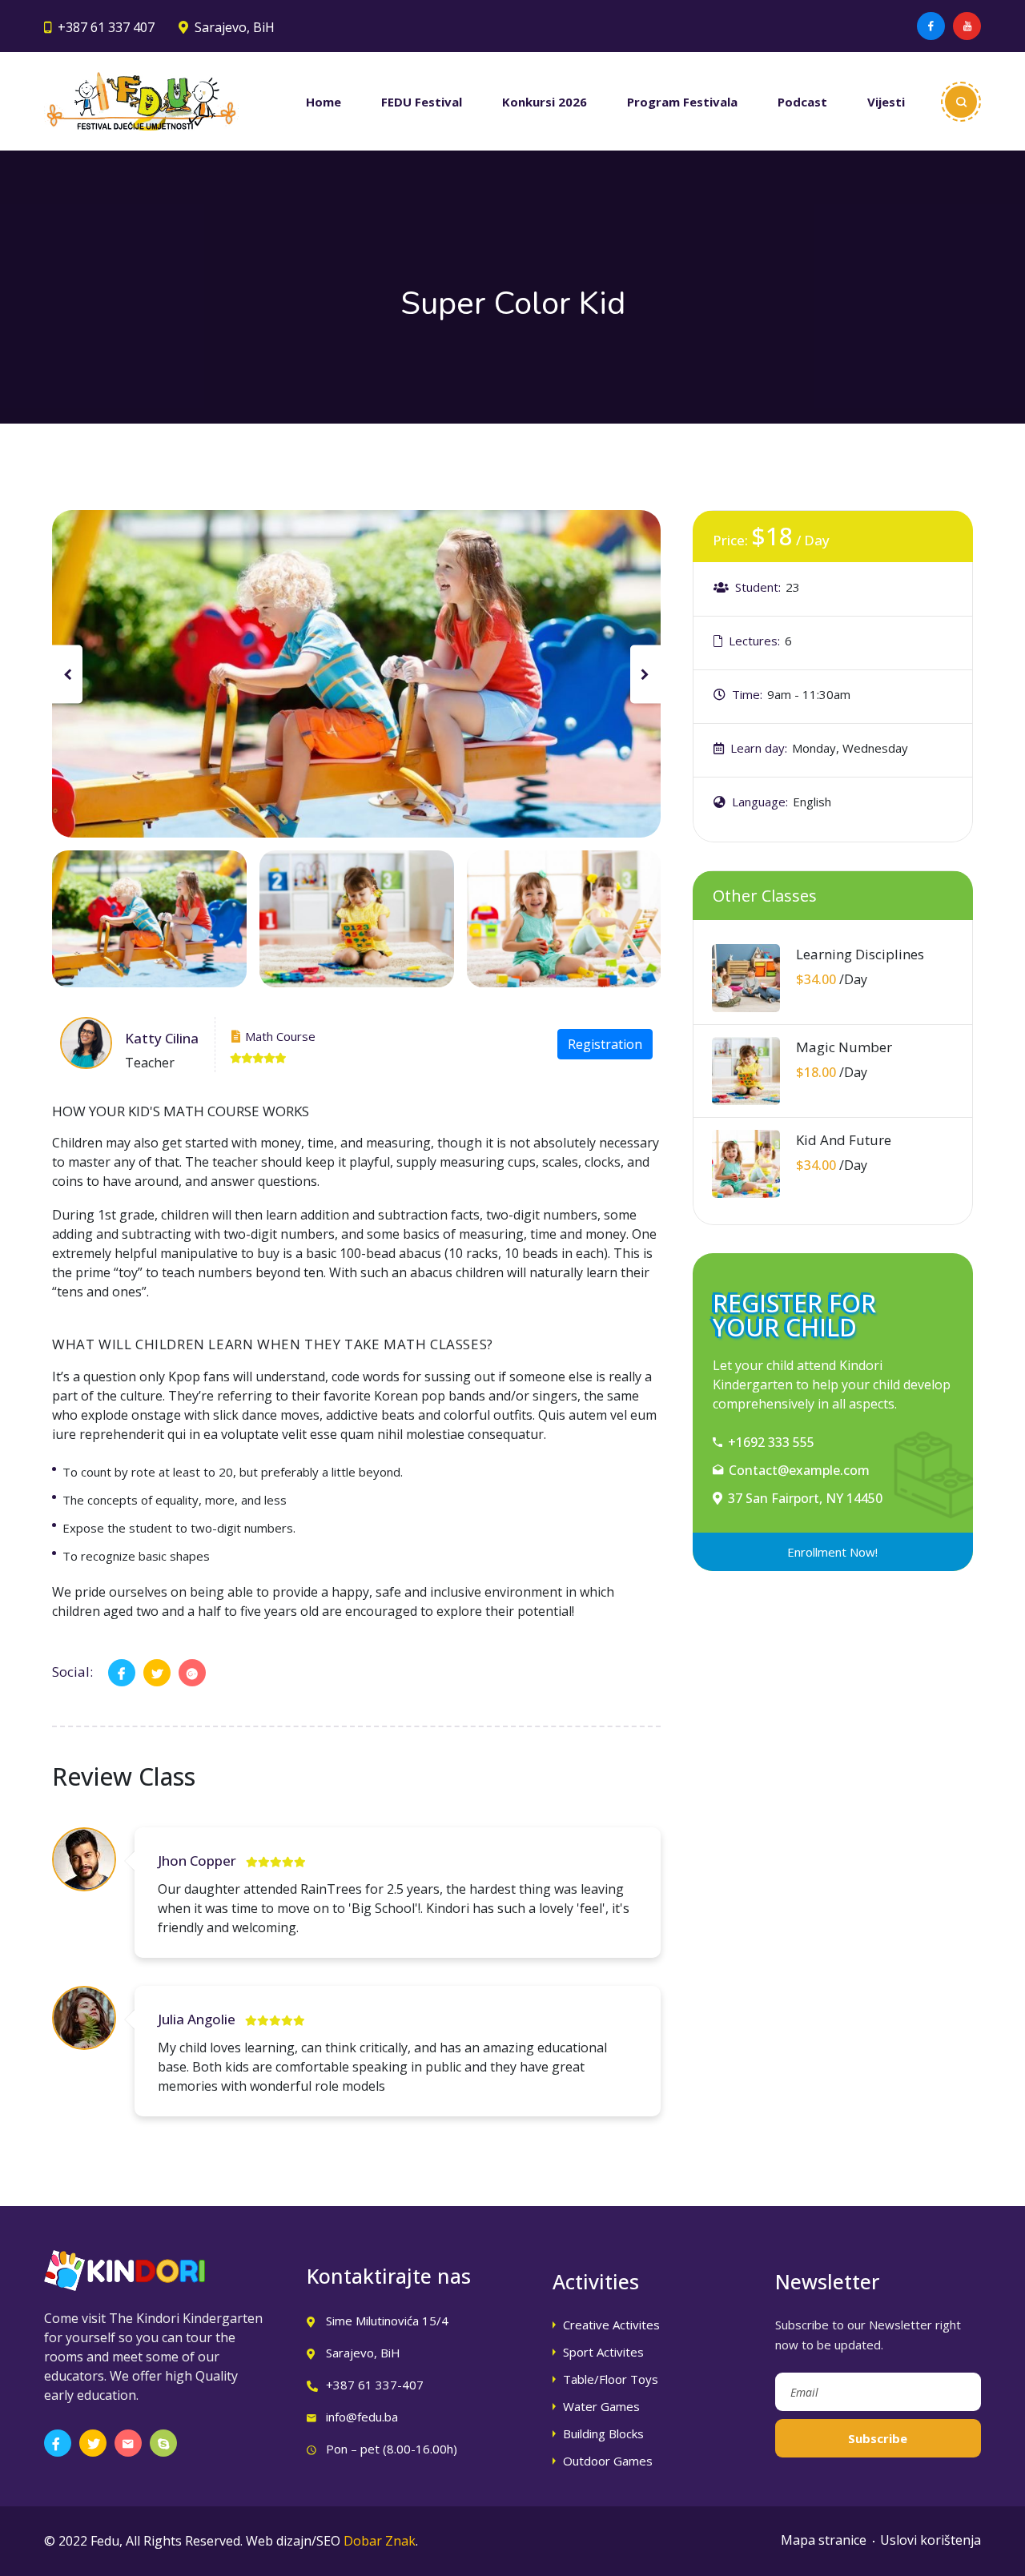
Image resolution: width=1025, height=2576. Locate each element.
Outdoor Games (608, 2461)
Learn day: (759, 748)
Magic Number (844, 1047)
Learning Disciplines (860, 954)
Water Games (601, 2406)
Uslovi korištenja (931, 2540)
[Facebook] (931, 26)
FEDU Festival (422, 102)
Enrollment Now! (832, 1552)
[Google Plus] (192, 1673)
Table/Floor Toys (611, 2379)
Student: (758, 587)
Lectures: (754, 641)
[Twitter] (157, 1673)
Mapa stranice (824, 2540)
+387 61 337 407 (106, 27)
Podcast (802, 102)
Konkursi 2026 (545, 102)
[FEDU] (141, 101)
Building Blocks (603, 2433)
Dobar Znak (380, 2541)
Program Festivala (682, 102)
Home (324, 102)
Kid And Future (844, 1140)
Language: (760, 802)
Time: (747, 694)
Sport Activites (603, 2352)
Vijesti (886, 102)
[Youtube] (967, 26)
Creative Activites (611, 2325)
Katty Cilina (162, 1038)
